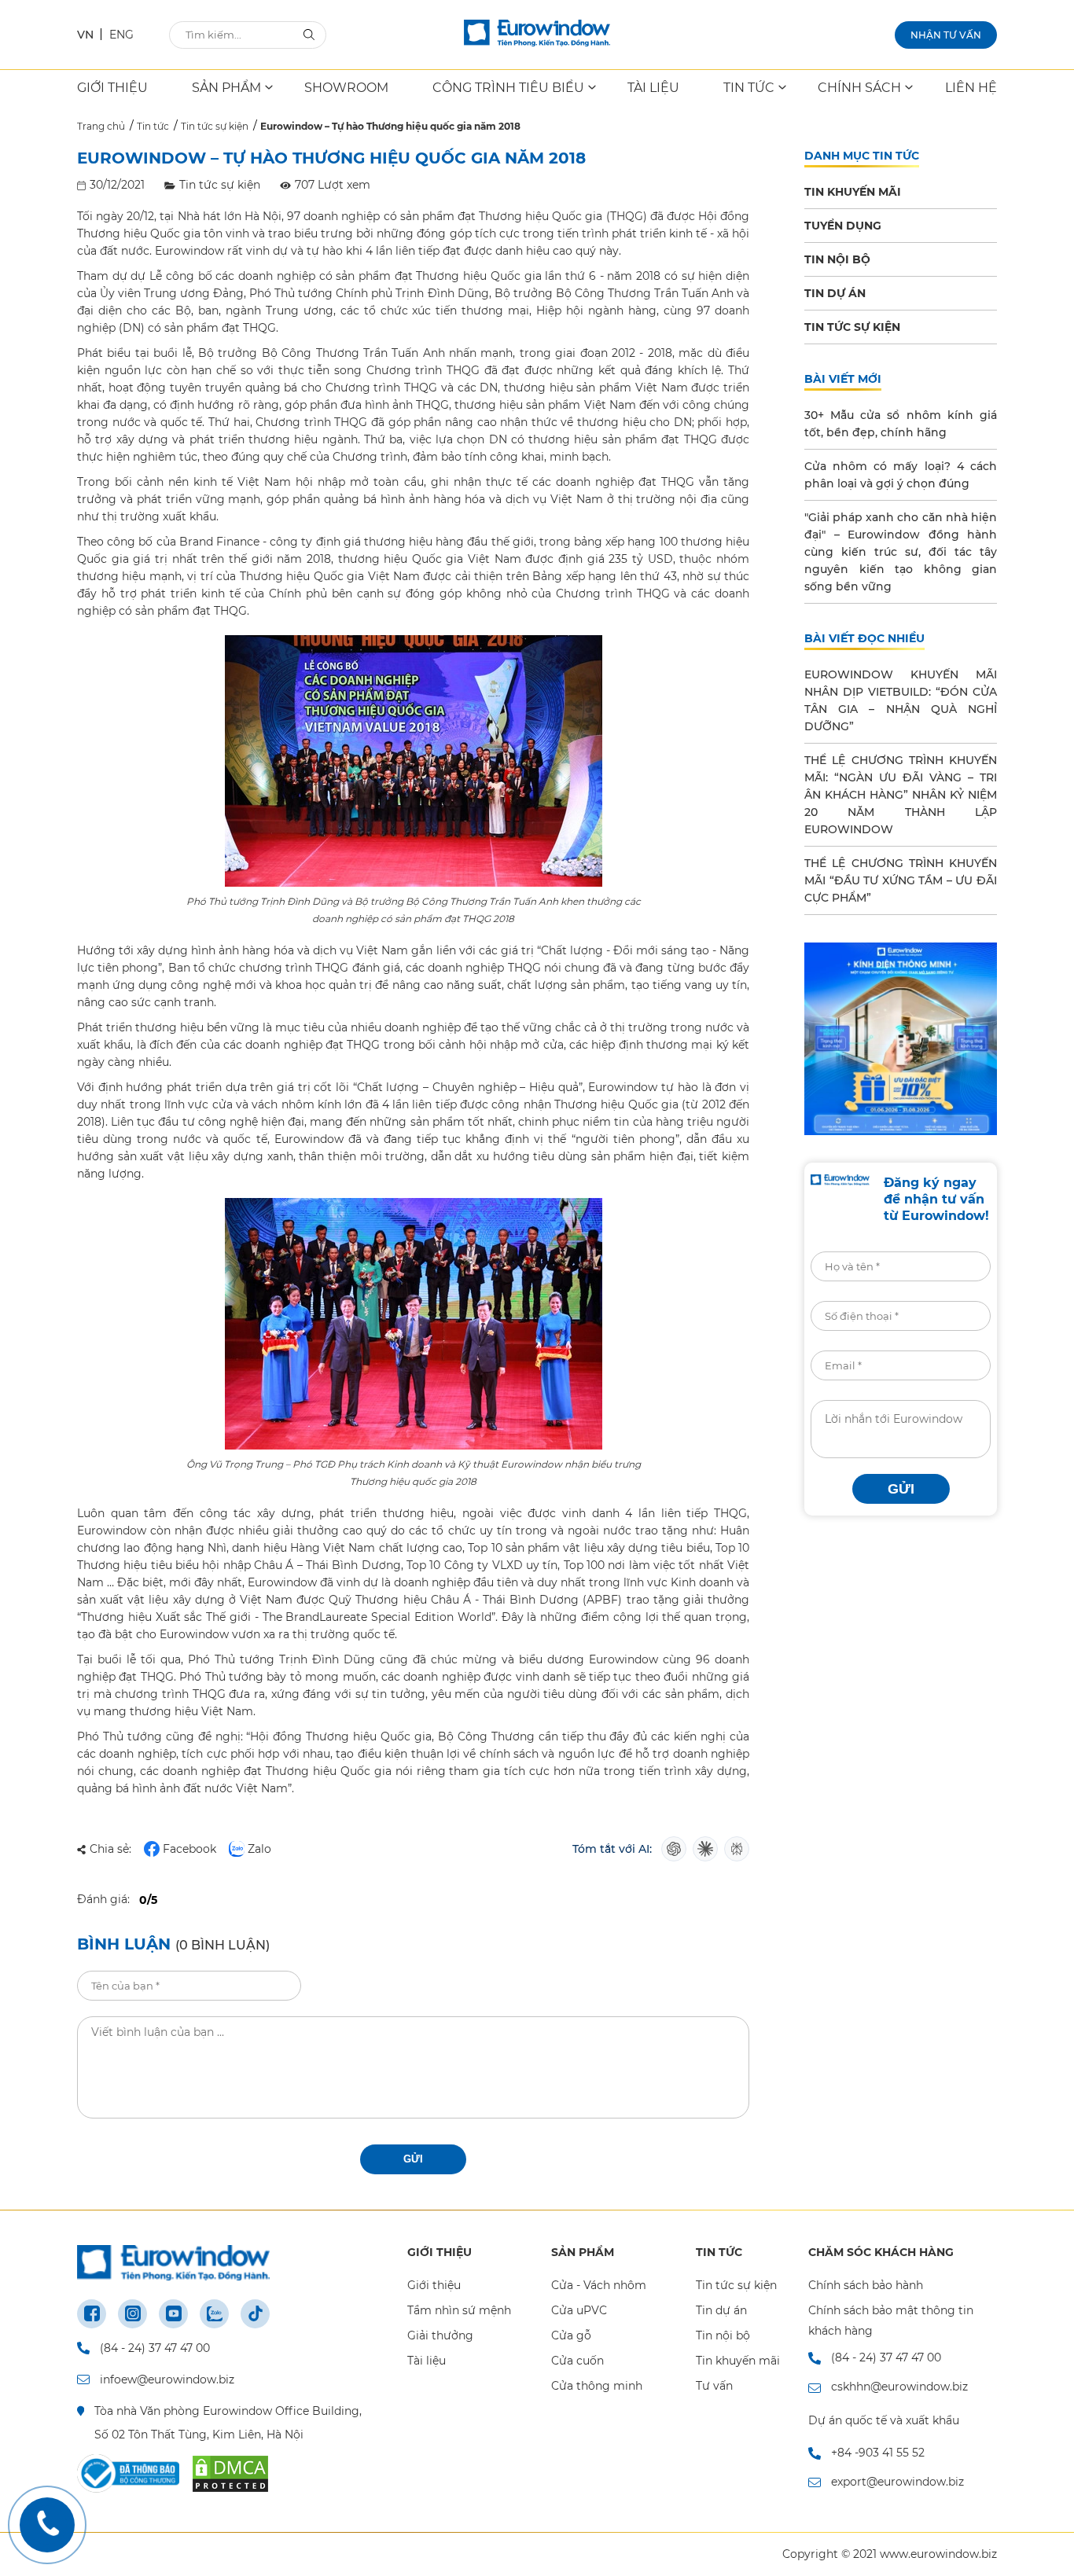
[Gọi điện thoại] (47, 2525)
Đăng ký (708, 1288)
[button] (868, 1135)
